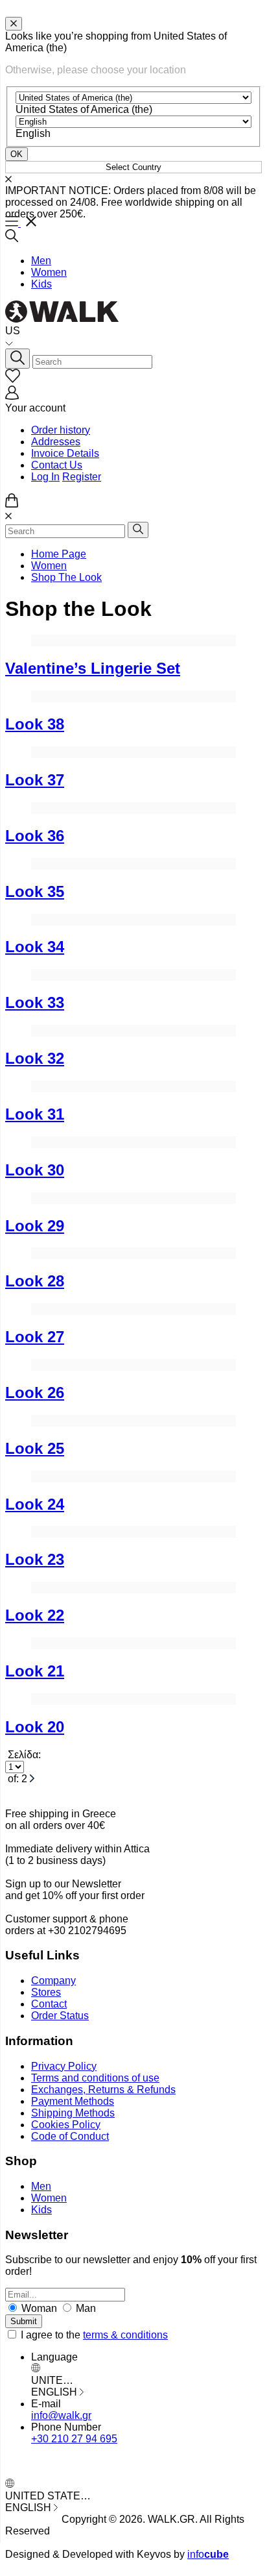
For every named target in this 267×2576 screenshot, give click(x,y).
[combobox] (84, 109)
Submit (24, 2321)
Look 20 (35, 1727)
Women (49, 272)
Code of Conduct (70, 2136)
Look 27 (35, 1337)
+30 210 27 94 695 (74, 2439)
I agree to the (94, 2335)
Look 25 (35, 1448)
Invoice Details (65, 453)
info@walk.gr (61, 2415)
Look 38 (35, 724)
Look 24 (35, 1504)
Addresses (56, 442)
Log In (45, 477)
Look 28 (35, 1281)
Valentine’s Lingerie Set (93, 668)
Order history (61, 430)
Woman (39, 2308)
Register (82, 477)
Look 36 (35, 836)
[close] (14, 24)
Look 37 (35, 780)
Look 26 (35, 1392)
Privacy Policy (64, 2066)
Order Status (60, 2016)
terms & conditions (125, 2335)
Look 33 (35, 1002)
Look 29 (35, 1226)
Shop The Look (66, 577)
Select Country (133, 167)
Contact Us (57, 465)
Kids (41, 284)
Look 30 (35, 1170)
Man (85, 2308)
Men (41, 261)
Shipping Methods (73, 2113)
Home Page (59, 554)
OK (17, 154)
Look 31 (35, 1114)
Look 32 (35, 1058)
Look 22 (35, 1615)
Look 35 (35, 891)
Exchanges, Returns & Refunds (103, 2090)
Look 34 (35, 947)
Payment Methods (73, 2101)
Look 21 (35, 1671)
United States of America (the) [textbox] (84, 109)
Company (53, 1981)
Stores (46, 1992)
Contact (49, 2004)
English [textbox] (33, 133)
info (208, 2554)
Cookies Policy (66, 2125)
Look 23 (35, 1559)
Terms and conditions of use (95, 2078)
